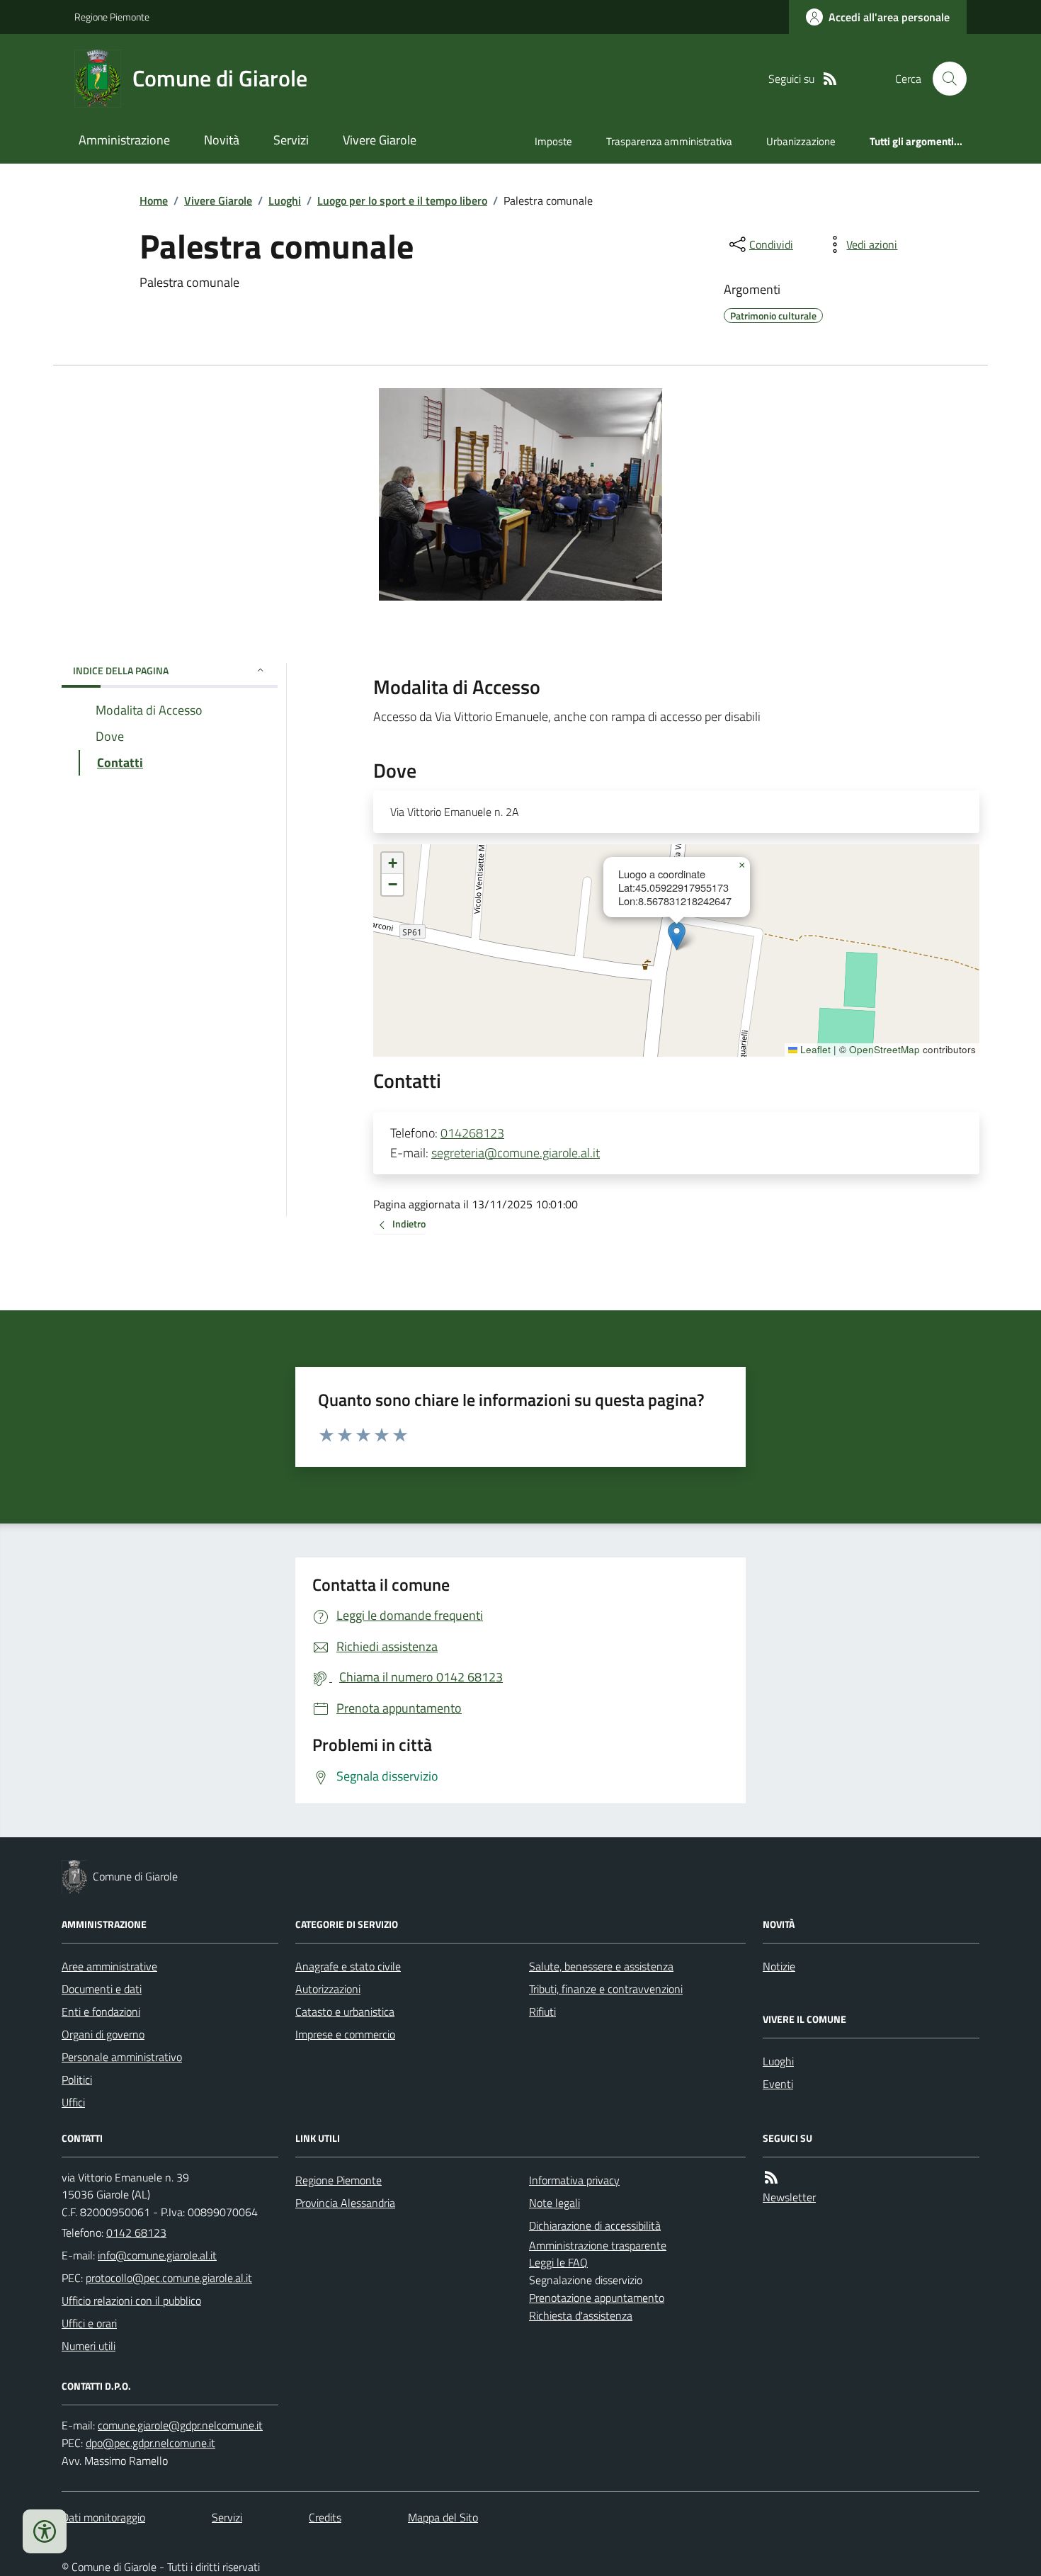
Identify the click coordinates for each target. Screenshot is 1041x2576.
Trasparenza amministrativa (669, 141)
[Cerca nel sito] (944, 79)
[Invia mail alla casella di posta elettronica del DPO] (180, 2425)
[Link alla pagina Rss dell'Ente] (771, 2178)
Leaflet (814, 1050)
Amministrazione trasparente (598, 2245)
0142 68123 (136, 2232)
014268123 (472, 1133)
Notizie (779, 1966)
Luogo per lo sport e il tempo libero (402, 200)
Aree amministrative (109, 1966)
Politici (77, 2079)
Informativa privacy (574, 2180)
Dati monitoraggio (103, 2517)
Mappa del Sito (443, 2517)
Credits (325, 2517)
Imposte (553, 141)
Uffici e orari (89, 2323)
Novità (222, 140)
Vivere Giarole (380, 140)
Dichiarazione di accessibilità (595, 2225)
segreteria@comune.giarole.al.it (516, 1153)
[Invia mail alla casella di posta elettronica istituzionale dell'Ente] (157, 2255)
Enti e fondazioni (101, 2012)
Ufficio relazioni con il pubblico (131, 2300)
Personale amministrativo (122, 2057)
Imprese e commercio (345, 2034)
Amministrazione (124, 140)
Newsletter (789, 2197)
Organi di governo (103, 2034)
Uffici (73, 2102)
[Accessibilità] (45, 2531)
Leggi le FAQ (558, 2262)
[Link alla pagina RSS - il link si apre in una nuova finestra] (830, 79)
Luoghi (285, 200)
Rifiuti (542, 2012)
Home (154, 200)
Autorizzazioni (328, 1989)
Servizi (291, 140)
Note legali (554, 2203)
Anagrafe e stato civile (348, 1966)
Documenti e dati (102, 1989)
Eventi (778, 2084)
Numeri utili (89, 2346)
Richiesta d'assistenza (581, 2315)
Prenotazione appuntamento (597, 2298)
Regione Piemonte (112, 17)
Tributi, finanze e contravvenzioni (606, 1989)
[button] (677, 936)
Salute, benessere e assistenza (601, 1966)
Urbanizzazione (801, 141)
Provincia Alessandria (345, 2203)
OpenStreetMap (884, 1050)
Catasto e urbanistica (345, 2012)
